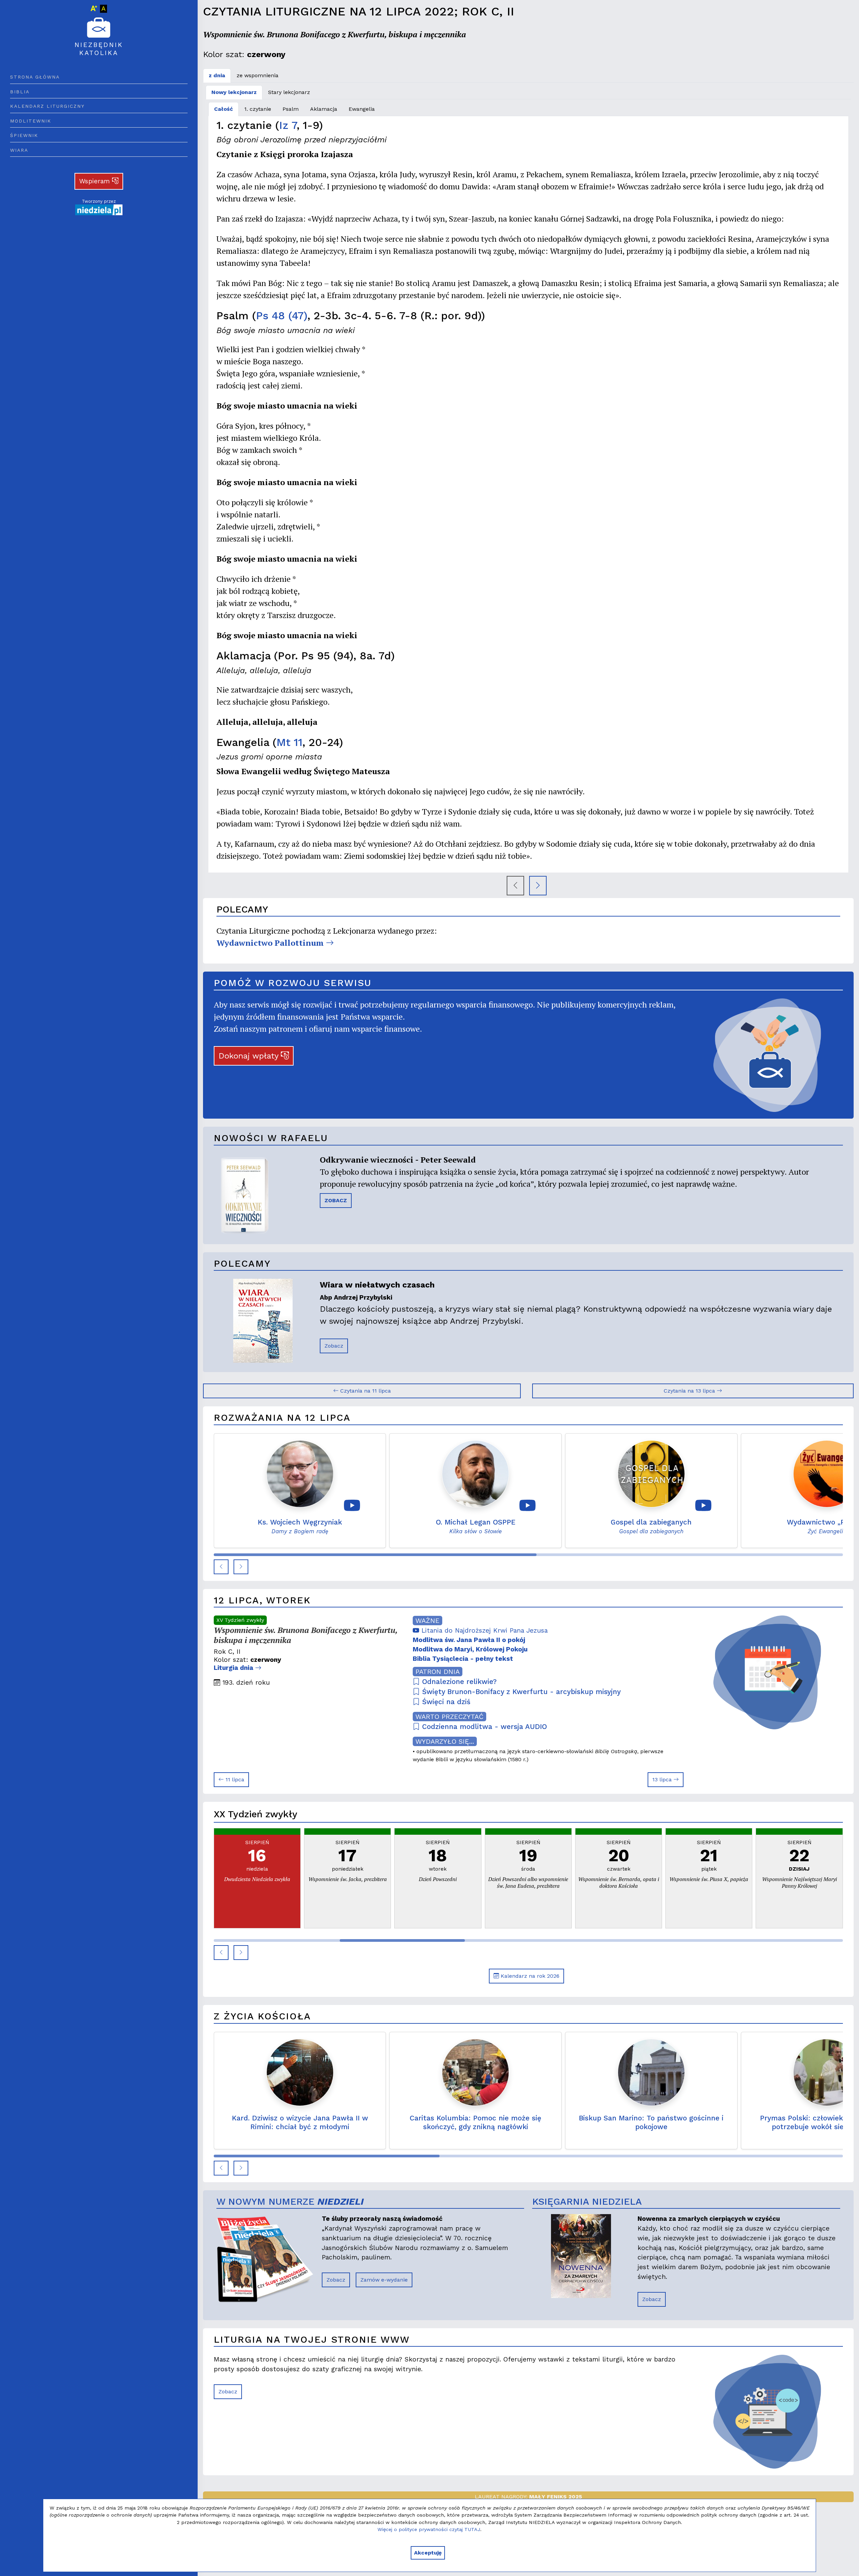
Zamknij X (489, 1224)
